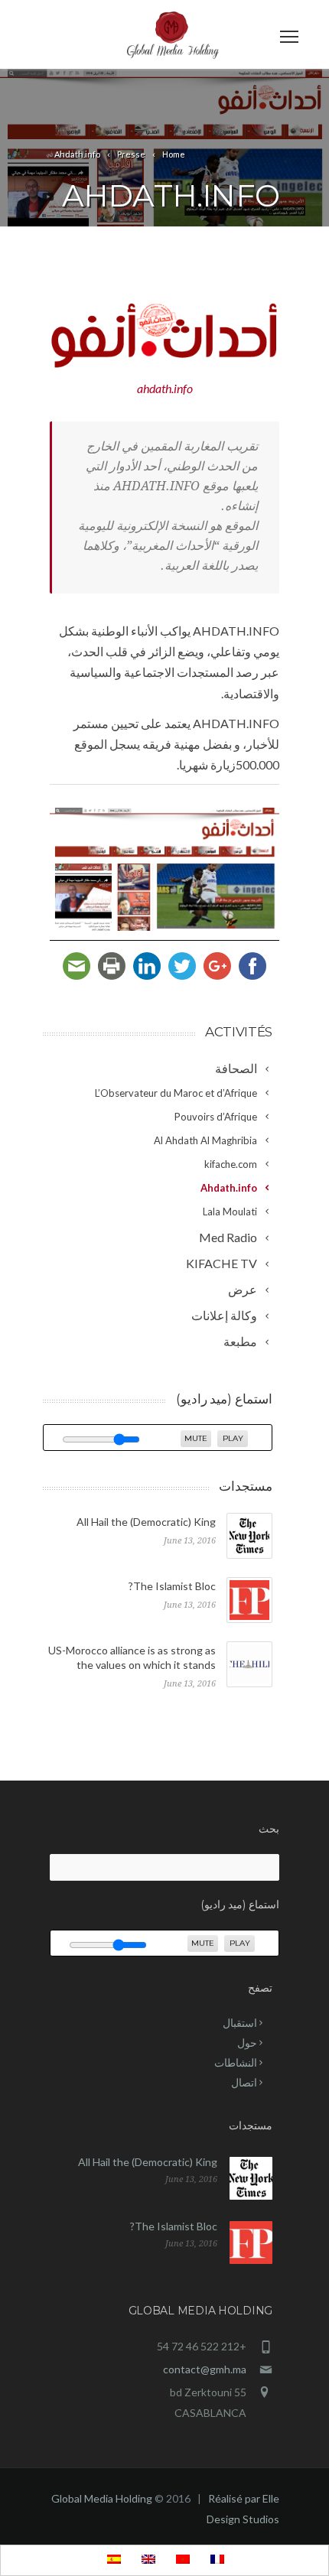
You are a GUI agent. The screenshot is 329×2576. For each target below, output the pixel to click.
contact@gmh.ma (205, 2369)
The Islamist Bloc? (172, 1586)
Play (233, 1438)
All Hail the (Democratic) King (146, 1522)
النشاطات (236, 2062)
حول (247, 2043)
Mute (196, 1438)
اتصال (244, 2082)
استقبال (240, 2023)
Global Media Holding (102, 2498)
